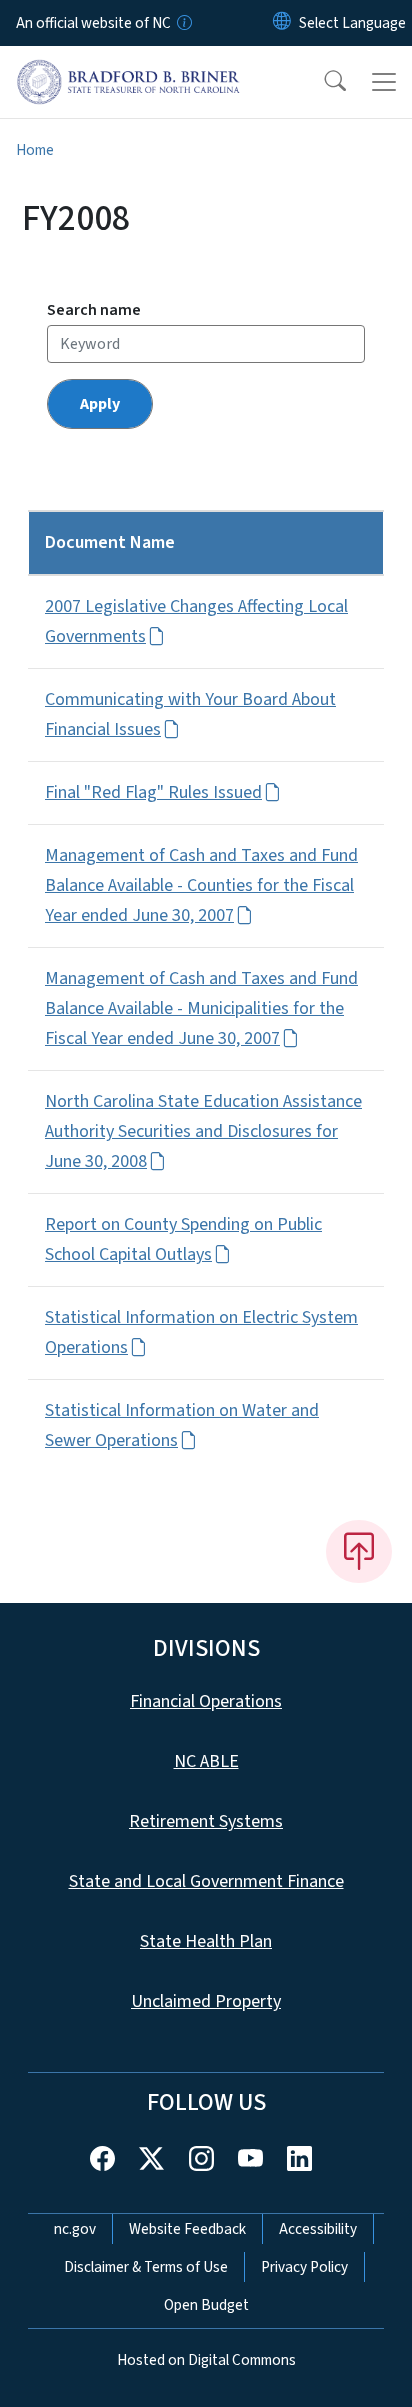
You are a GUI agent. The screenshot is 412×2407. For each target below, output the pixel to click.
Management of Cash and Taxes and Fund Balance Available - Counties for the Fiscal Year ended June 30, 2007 (201, 885)
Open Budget (206, 2305)
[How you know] (183, 23)
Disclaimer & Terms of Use (146, 2267)
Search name (94, 310)
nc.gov (75, 2229)
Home (35, 150)
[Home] (128, 69)
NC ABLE (206, 1761)
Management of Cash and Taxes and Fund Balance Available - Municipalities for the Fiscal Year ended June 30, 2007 (201, 1008)
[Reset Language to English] (282, 23)
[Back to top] (359, 1551)
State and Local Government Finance (206, 1881)
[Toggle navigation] (384, 82)
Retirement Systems (206, 1821)
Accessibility (318, 2229)
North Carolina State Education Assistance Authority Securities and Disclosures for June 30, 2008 (203, 1131)
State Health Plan (206, 1941)
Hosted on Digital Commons (206, 2360)
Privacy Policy (304, 2267)
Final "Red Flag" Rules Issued (153, 792)
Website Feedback (187, 2229)
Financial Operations (206, 1701)
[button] (322, 82)
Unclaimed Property (206, 2001)
